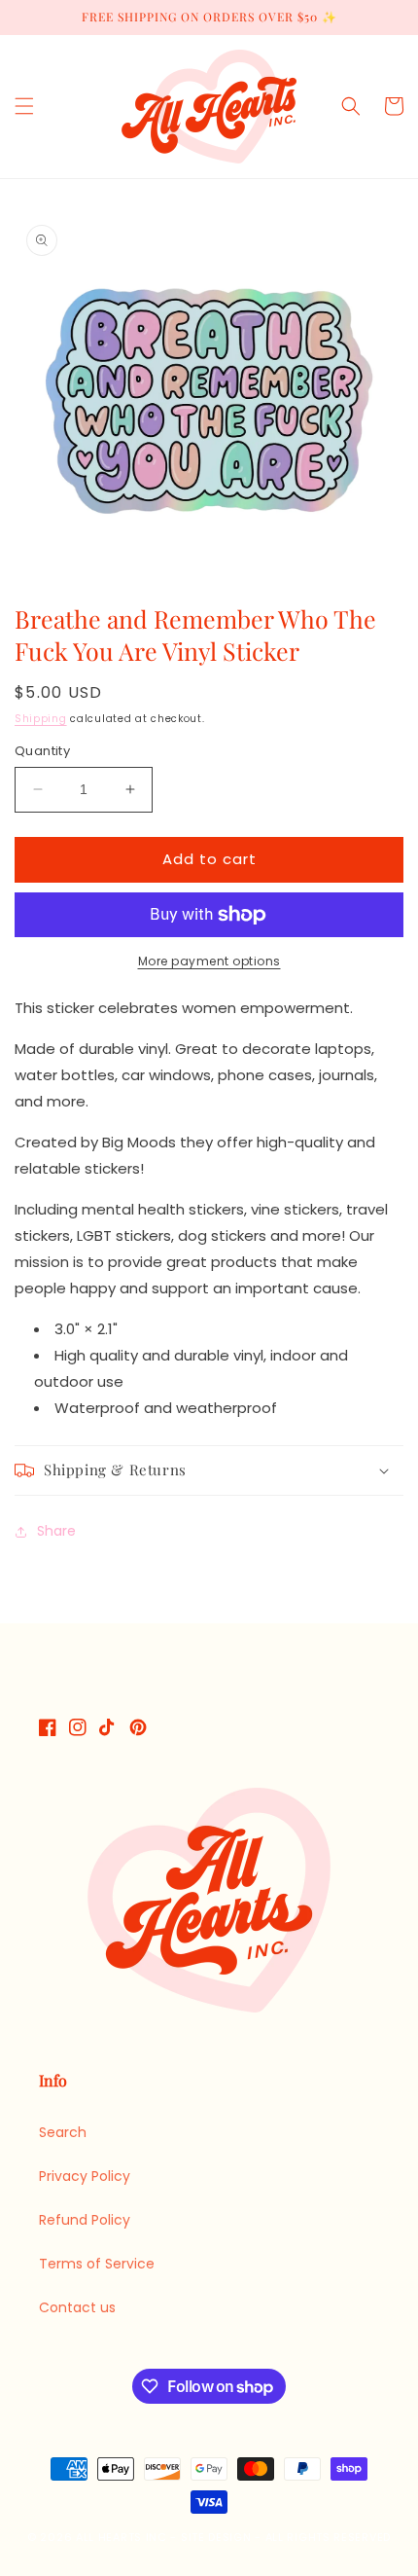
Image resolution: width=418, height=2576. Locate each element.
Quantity (42, 751)
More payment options (209, 961)
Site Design (216, 2537)
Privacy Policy (85, 2176)
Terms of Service (97, 2264)
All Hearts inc (122, 2537)
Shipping (41, 719)
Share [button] (56, 1531)
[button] (24, 106)
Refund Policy (85, 2220)
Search (63, 2132)
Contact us (77, 2307)
